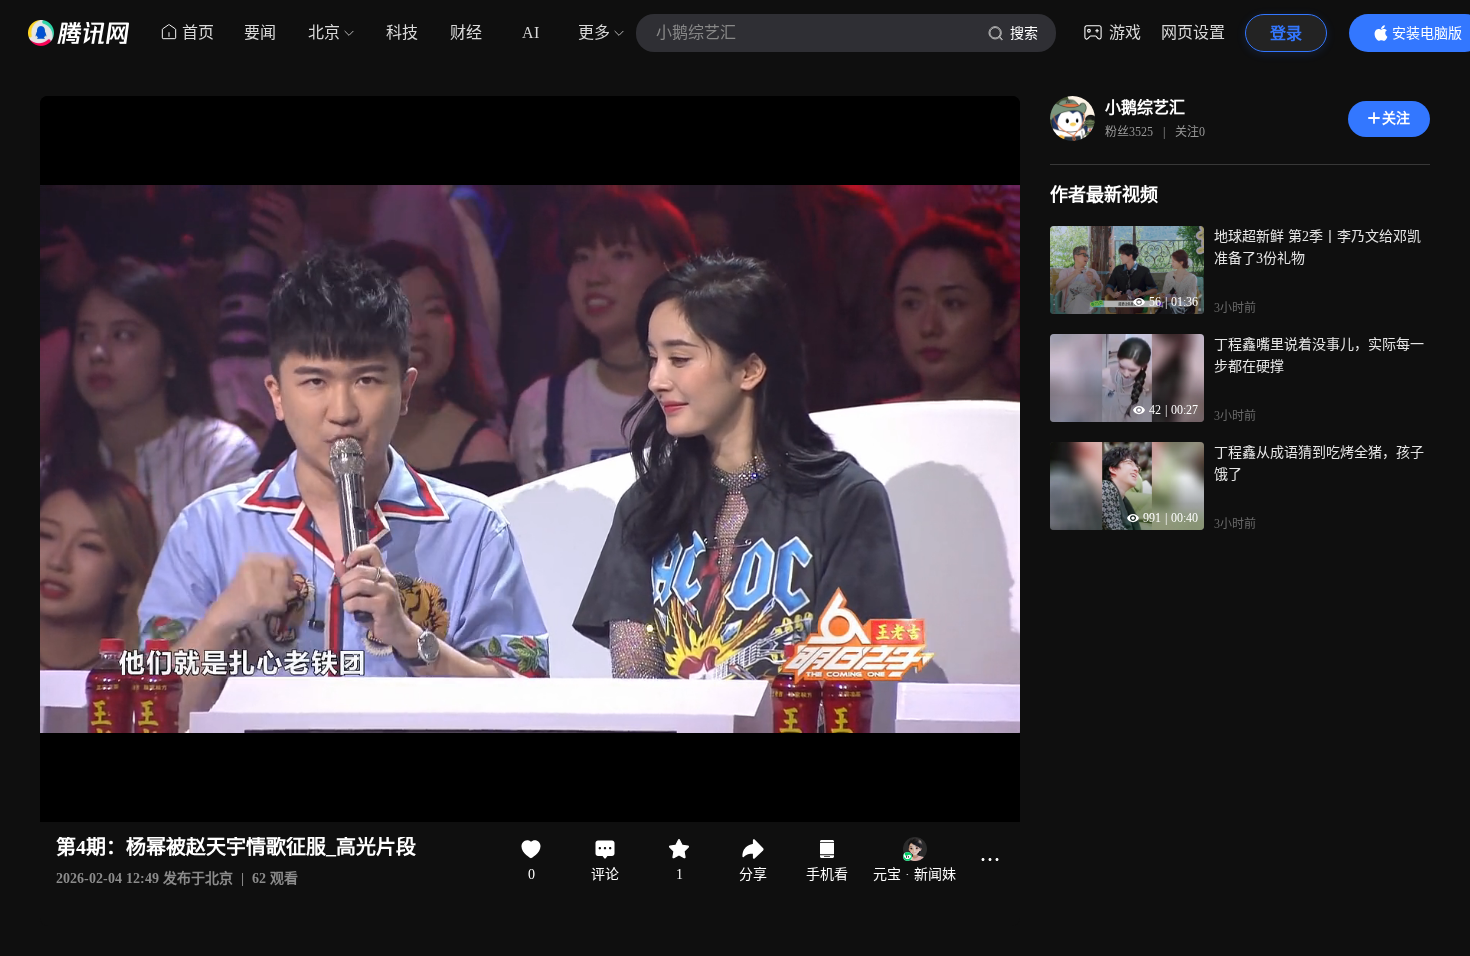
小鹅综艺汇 (1145, 107)
